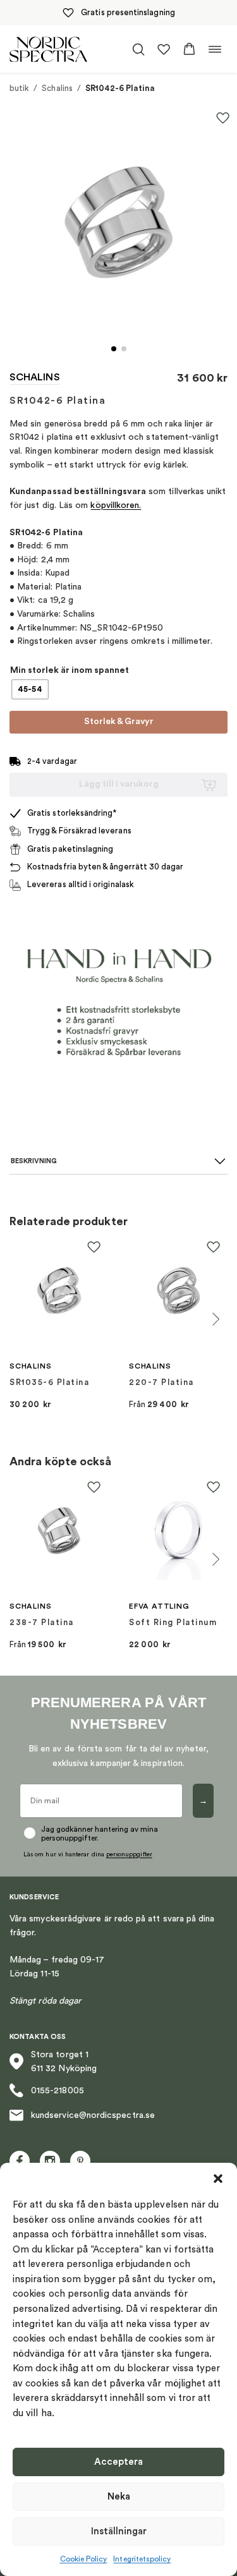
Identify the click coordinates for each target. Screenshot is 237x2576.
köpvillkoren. (116, 505)
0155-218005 (58, 2091)
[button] (218, 2179)
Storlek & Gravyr (119, 722)
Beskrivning (34, 1161)
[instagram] (50, 2161)
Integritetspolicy (142, 2559)
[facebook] (20, 2161)
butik (19, 88)
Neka (119, 2497)
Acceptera (118, 2462)
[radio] (30, 689)
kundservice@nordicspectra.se (93, 2115)
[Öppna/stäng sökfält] (138, 49)
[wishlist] (164, 49)
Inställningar (119, 2531)
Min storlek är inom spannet (70, 670)
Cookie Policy (84, 2559)
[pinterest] (80, 2161)
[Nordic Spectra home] (48, 49)
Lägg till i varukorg (119, 784)
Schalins (57, 88)
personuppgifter (129, 1854)
